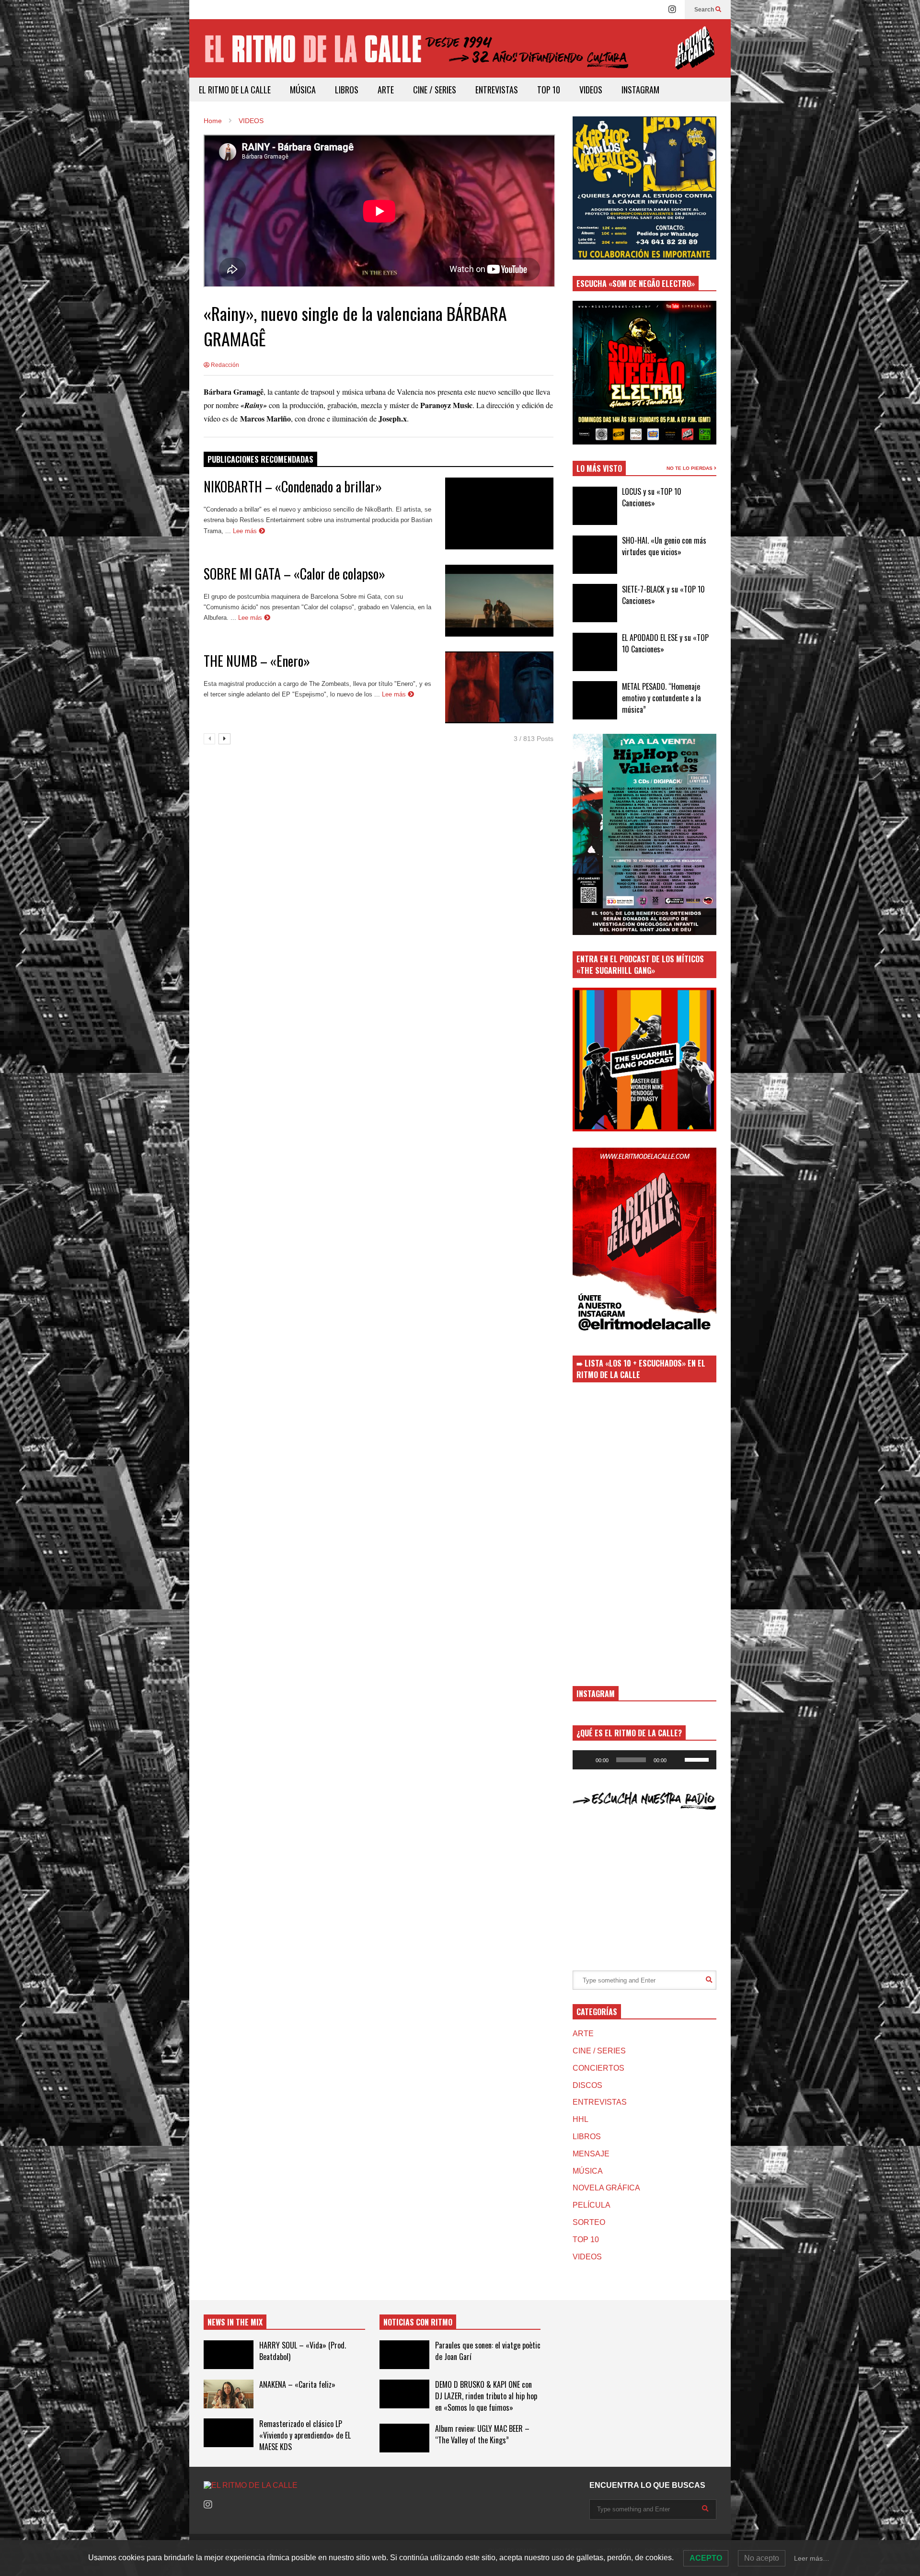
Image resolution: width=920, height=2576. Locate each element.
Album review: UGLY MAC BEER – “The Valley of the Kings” (482, 2434)
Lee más (246, 531)
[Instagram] (672, 10)
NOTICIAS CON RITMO (418, 2322)
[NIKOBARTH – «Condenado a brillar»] (499, 513)
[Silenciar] (677, 1760)
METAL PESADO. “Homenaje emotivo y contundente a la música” (661, 698)
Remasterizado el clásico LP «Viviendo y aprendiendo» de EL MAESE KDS (305, 2435)
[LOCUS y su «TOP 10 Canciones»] (595, 506)
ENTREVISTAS (497, 90)
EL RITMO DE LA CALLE (235, 90)
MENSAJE (591, 2154)
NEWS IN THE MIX (235, 2322)
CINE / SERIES (435, 90)
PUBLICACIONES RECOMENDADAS (260, 459)
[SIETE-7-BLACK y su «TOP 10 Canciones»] (595, 603)
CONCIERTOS (598, 2068)
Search (705, 10)
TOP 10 (549, 90)
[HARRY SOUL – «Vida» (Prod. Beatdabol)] (229, 2355)
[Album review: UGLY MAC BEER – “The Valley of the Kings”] (404, 2438)
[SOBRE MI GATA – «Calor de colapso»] (499, 601)
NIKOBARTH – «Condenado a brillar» (293, 486)
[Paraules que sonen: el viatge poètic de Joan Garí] (404, 2355)
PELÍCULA (592, 2205)
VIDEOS (591, 90)
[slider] (698, 1759)
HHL (581, 2119)
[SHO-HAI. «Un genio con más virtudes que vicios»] (595, 555)
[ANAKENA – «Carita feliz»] (229, 2394)
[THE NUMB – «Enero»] (499, 687)
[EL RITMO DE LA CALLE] (460, 54)
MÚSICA (303, 90)
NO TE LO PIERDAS (690, 468)
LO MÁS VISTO (599, 468)
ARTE (386, 90)
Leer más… (812, 2558)
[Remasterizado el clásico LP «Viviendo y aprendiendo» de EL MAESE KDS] (229, 2433)
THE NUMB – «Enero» (257, 661)
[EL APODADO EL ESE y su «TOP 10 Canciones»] (595, 652)
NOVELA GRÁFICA (606, 2188)
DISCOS (587, 2085)
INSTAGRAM (640, 90)
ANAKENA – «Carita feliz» (297, 2384)
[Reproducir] (585, 1760)
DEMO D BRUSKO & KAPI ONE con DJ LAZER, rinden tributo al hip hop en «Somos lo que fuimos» (486, 2396)
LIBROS (347, 90)
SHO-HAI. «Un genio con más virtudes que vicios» (664, 546)
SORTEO (589, 2222)
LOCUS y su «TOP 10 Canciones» (652, 497)
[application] (644, 1760)
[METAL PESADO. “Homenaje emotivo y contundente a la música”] (595, 700)
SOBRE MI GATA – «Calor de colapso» (294, 574)
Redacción (224, 365)
